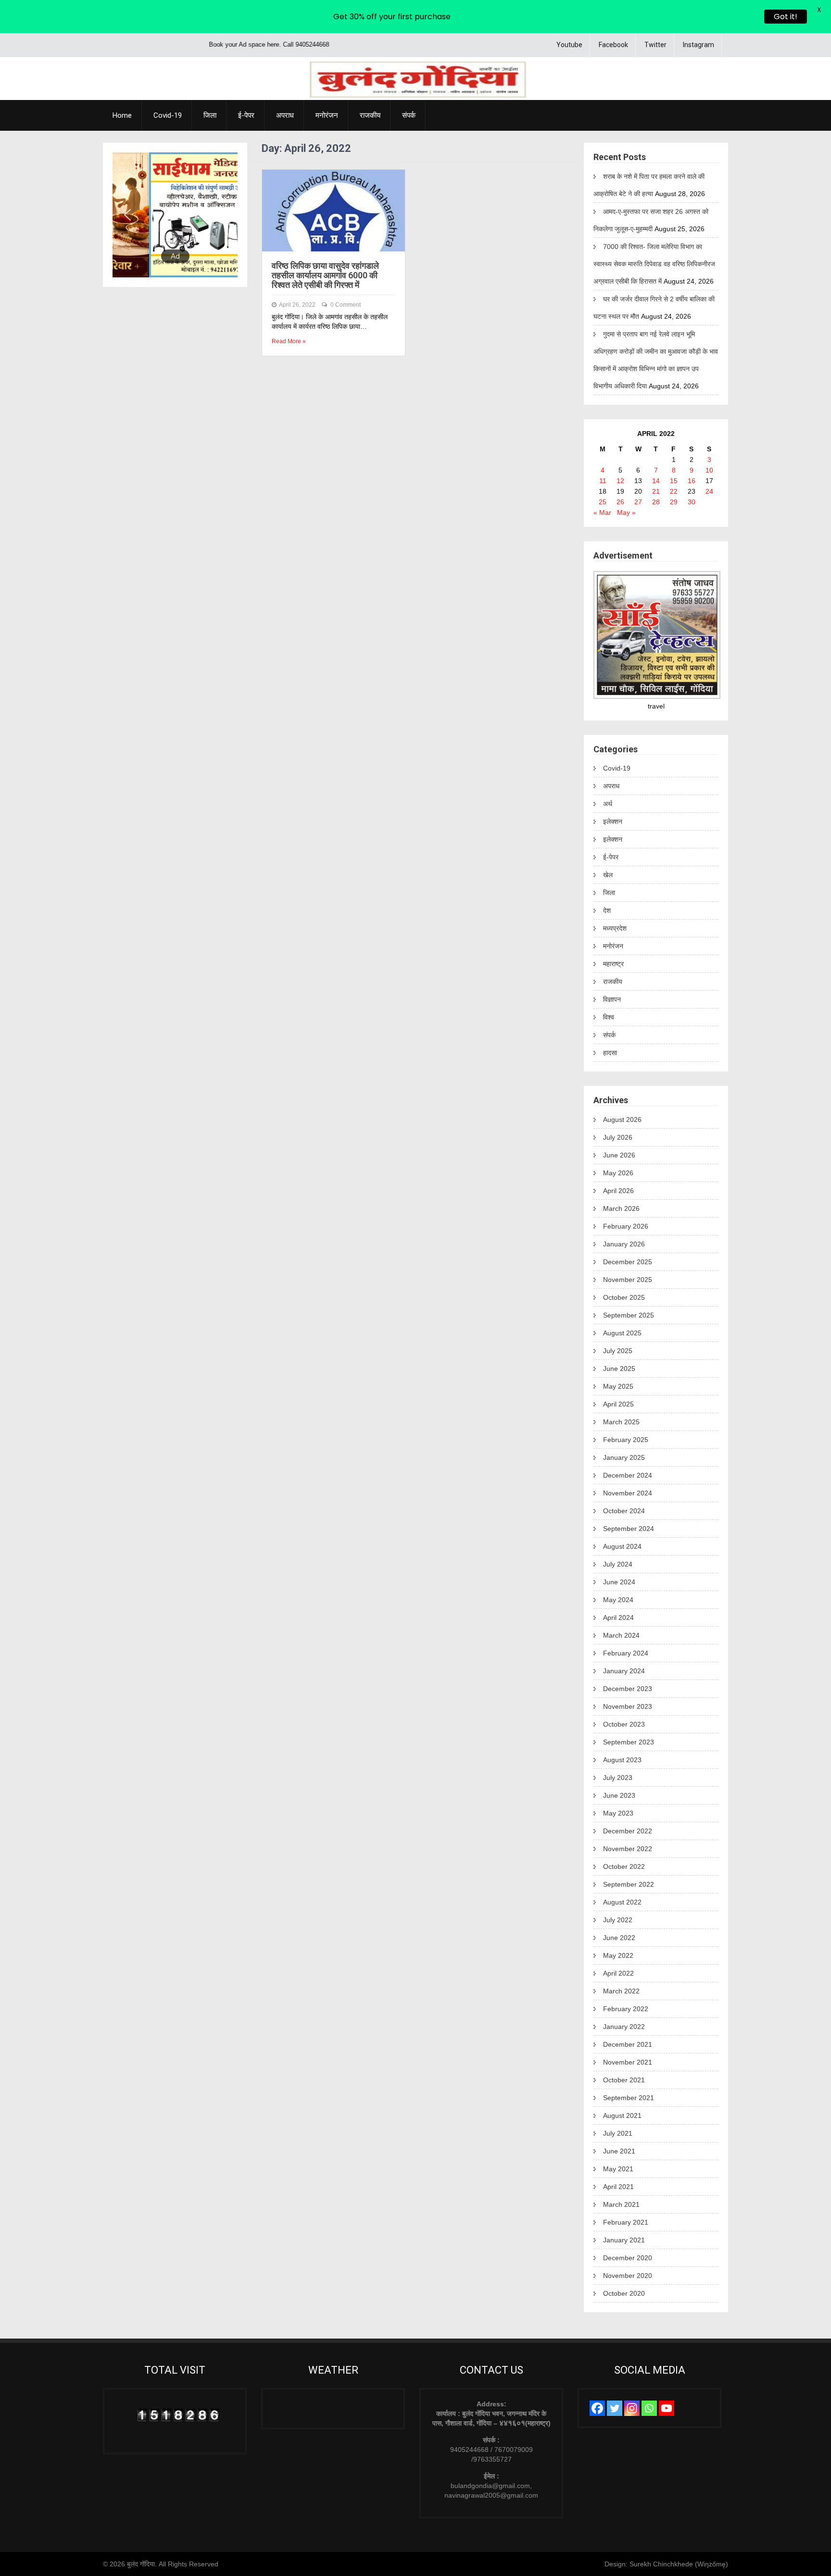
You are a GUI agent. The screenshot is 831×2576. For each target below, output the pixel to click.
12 (620, 481)
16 (692, 481)
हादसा (610, 1053)
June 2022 (619, 1938)
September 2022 (629, 1884)
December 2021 (628, 2044)
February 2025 (626, 1440)
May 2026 (618, 1173)
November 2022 (628, 1849)
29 (674, 502)
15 (674, 481)
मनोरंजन (327, 115)
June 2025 (619, 1369)
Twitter (655, 45)
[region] (175, 215)
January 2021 (624, 2240)
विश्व (609, 1017)
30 (692, 502)
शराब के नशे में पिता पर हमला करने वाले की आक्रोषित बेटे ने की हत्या (649, 185)
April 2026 (618, 1191)
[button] (127, 215)
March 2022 (621, 1991)
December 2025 (628, 1262)
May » (626, 512)
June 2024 (619, 1582)
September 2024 (629, 1529)
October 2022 (624, 1867)
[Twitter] (615, 2408)
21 (656, 491)
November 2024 (628, 1493)
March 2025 (621, 1422)
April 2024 (618, 1618)
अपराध (285, 115)
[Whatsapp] (649, 2408)
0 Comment (346, 305)
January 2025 (624, 1457)
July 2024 (618, 1564)
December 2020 (628, 2258)
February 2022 (626, 2009)
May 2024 (618, 1600)
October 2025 (624, 1297)
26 (620, 502)
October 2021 (624, 2080)
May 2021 (618, 2169)
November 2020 (628, 2276)
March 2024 (621, 1635)
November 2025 (628, 1280)
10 (709, 470)
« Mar (602, 512)
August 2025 (622, 1333)
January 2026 (624, 1244)
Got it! (786, 17)
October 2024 (624, 1511)
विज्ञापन (612, 999)
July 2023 (618, 1778)
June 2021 (619, 2151)
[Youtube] (667, 2408)
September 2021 (629, 2098)
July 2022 (618, 1920)
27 (638, 502)
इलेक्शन (613, 821)
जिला (210, 115)
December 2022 (628, 1831)
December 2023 (628, 1689)
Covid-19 (168, 115)
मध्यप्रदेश (615, 928)
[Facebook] (597, 2408)
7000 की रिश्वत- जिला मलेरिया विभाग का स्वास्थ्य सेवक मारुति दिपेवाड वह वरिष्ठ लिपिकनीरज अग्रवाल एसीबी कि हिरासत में (654, 264)
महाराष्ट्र (613, 964)
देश (607, 910)
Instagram (699, 45)
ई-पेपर (246, 115)
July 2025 (618, 1351)
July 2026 (618, 1137)
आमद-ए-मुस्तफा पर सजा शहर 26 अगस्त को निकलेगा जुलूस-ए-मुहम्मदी (651, 220)
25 (603, 502)
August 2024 (622, 1546)
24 (709, 491)
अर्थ (608, 804)
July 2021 (618, 2133)
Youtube (569, 45)
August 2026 (622, 1120)
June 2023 (619, 1795)
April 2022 (618, 1973)
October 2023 (624, 1724)
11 (603, 481)
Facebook (613, 45)
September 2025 (629, 1315)
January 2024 (624, 1671)
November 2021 (628, 2062)
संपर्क (409, 115)
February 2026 (626, 1226)
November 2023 (628, 1706)
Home (122, 115)
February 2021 (626, 2222)
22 (674, 491)
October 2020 (624, 2293)
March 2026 (621, 1208)
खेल (608, 875)
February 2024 (626, 1653)
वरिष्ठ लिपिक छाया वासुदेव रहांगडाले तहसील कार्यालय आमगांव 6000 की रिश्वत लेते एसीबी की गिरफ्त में (325, 275)
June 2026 (619, 1155)
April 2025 (618, 1404)
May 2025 (618, 1386)
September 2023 (629, 1742)
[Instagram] (632, 2408)
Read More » (289, 341)
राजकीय (370, 115)
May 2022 (618, 1955)
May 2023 (618, 1813)
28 (656, 502)
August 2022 (622, 1902)
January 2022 (624, 2027)
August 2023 (622, 1760)
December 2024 (628, 1475)
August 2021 (622, 2116)
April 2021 (618, 2187)
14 (656, 481)
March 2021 (621, 2204)
